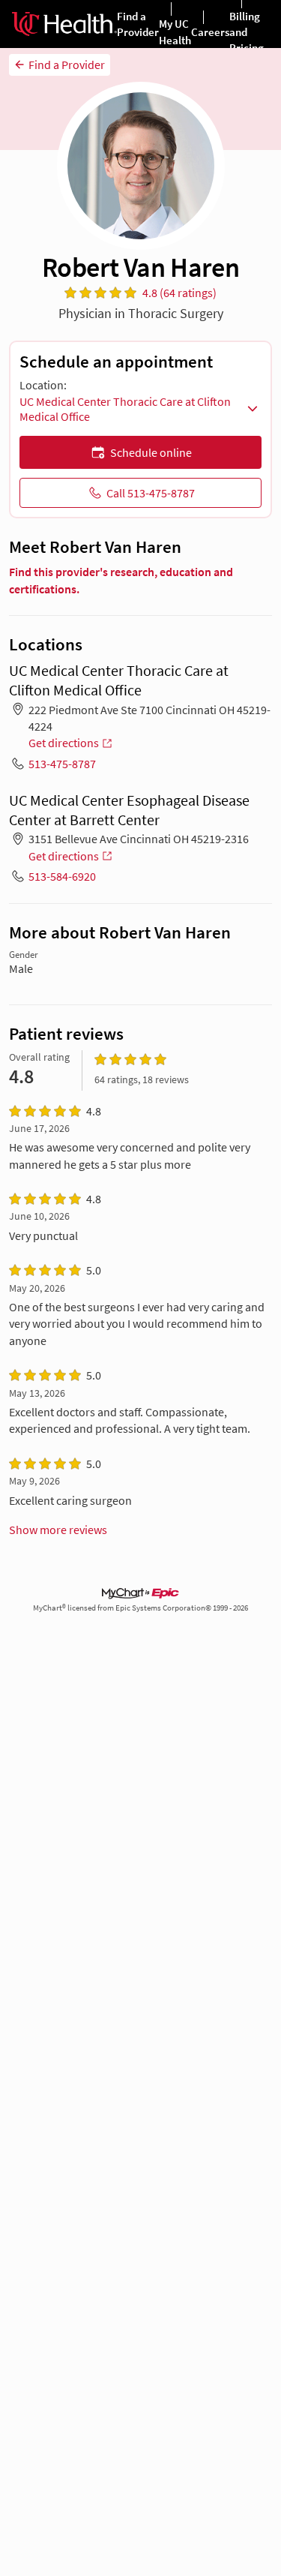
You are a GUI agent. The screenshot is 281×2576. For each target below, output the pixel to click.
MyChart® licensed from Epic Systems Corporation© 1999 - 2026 (140, 1608)
